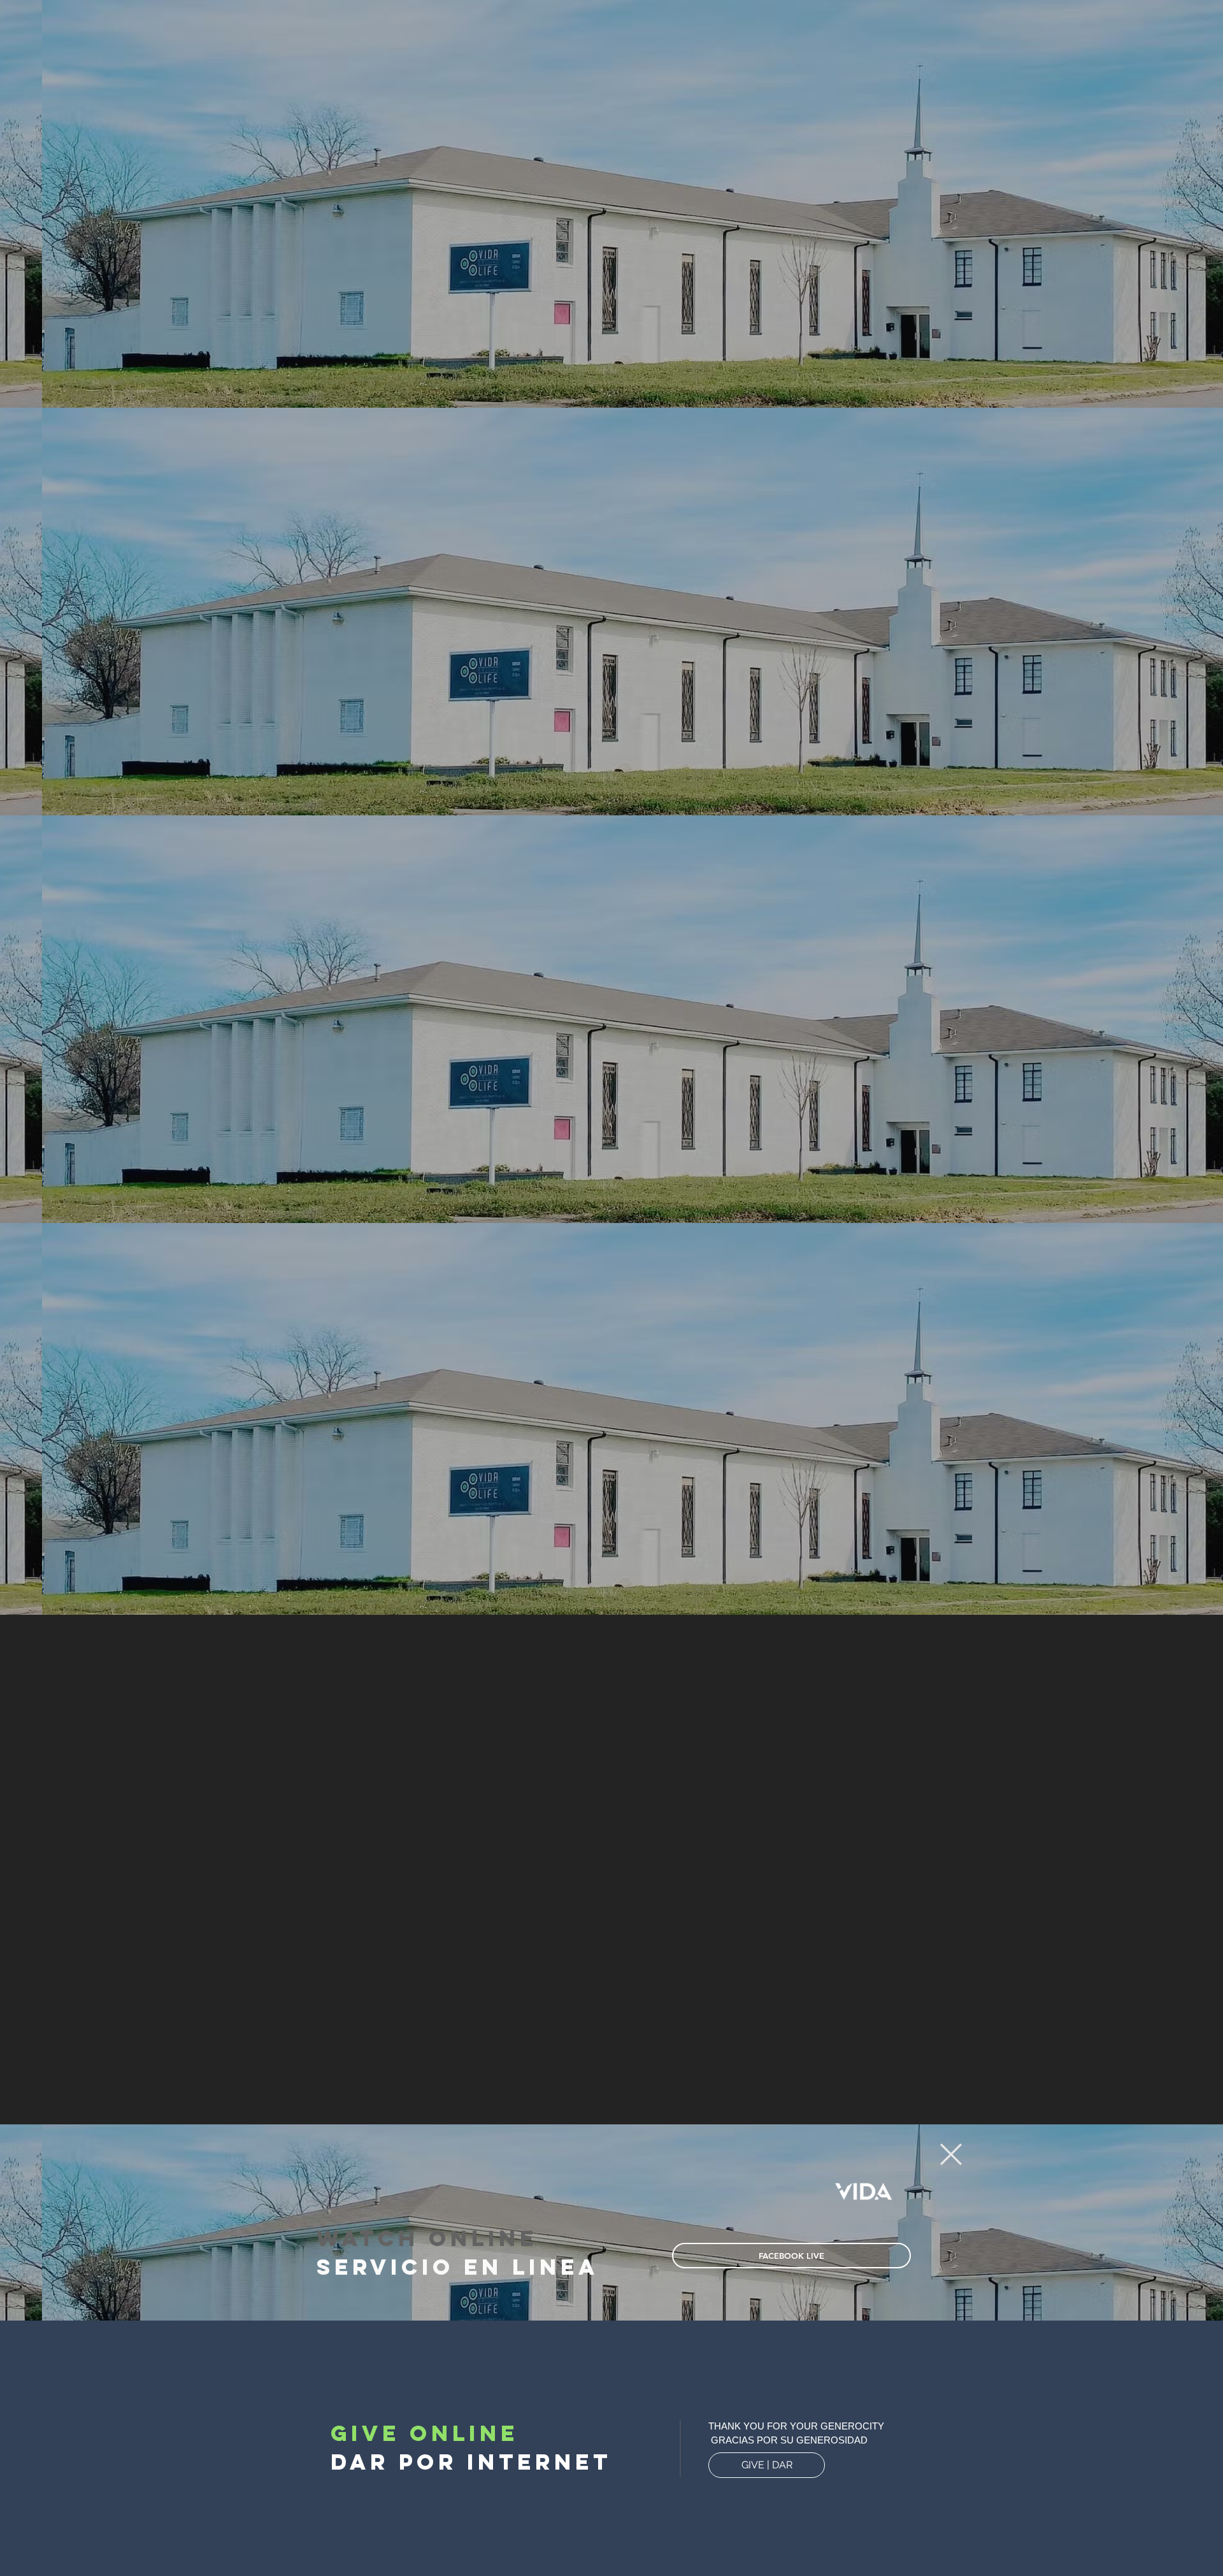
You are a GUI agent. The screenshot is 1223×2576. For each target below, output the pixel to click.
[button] (951, 2154)
